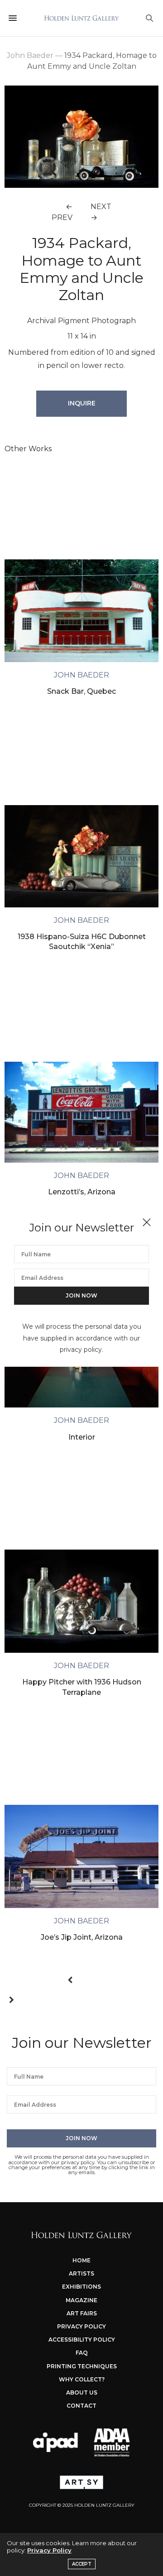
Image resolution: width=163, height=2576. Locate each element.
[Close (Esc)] (147, 1223)
